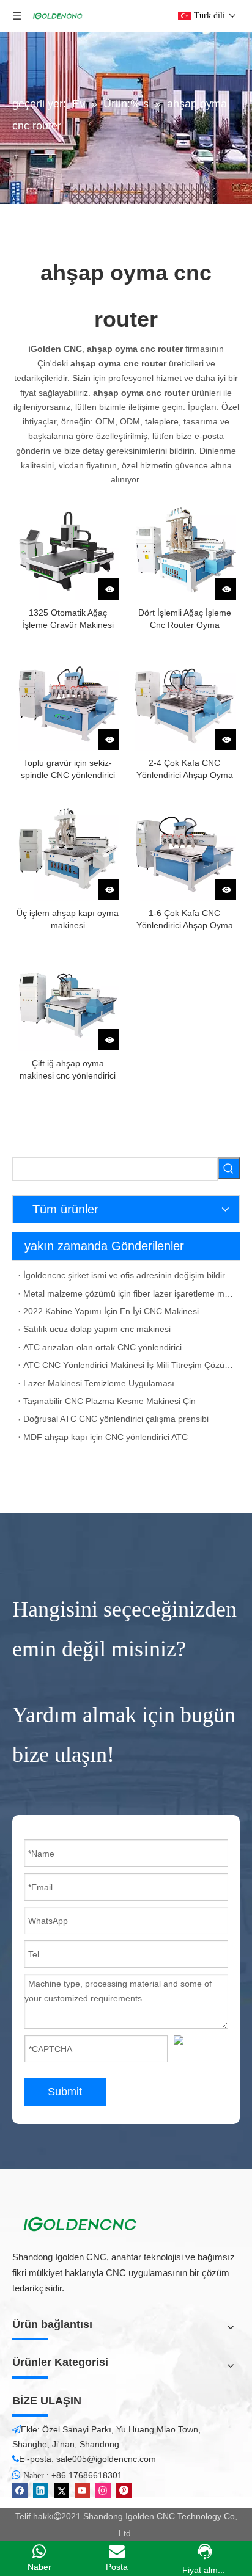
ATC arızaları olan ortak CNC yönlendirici (102, 1347)
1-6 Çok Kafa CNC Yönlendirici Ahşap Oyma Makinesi (185, 920)
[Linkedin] (41, 2491)
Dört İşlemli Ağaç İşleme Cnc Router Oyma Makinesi (185, 619)
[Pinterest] (124, 2491)
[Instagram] (103, 2491)
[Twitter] (61, 2491)
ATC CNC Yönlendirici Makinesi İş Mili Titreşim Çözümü (129, 1365)
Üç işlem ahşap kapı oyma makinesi (68, 919)
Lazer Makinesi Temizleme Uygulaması (99, 1383)
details (117, 585)
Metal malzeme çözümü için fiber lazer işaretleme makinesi (129, 1293)
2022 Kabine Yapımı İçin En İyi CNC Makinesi (111, 1311)
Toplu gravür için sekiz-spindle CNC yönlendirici (68, 769)
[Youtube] (82, 2491)
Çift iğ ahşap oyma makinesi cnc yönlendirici (68, 1069)
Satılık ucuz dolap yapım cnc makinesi (97, 1329)
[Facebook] (20, 2491)
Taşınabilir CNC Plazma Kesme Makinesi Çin (109, 1401)
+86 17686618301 (87, 2475)
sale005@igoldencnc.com (106, 2459)
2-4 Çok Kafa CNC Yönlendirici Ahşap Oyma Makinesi (185, 770)
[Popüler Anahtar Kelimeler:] (229, 1168)
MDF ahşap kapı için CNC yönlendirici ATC (106, 1437)
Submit (65, 2092)
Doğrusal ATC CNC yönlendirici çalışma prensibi (116, 1419)
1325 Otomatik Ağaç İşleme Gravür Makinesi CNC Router (68, 619)
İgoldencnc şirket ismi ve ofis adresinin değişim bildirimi (129, 1275)
